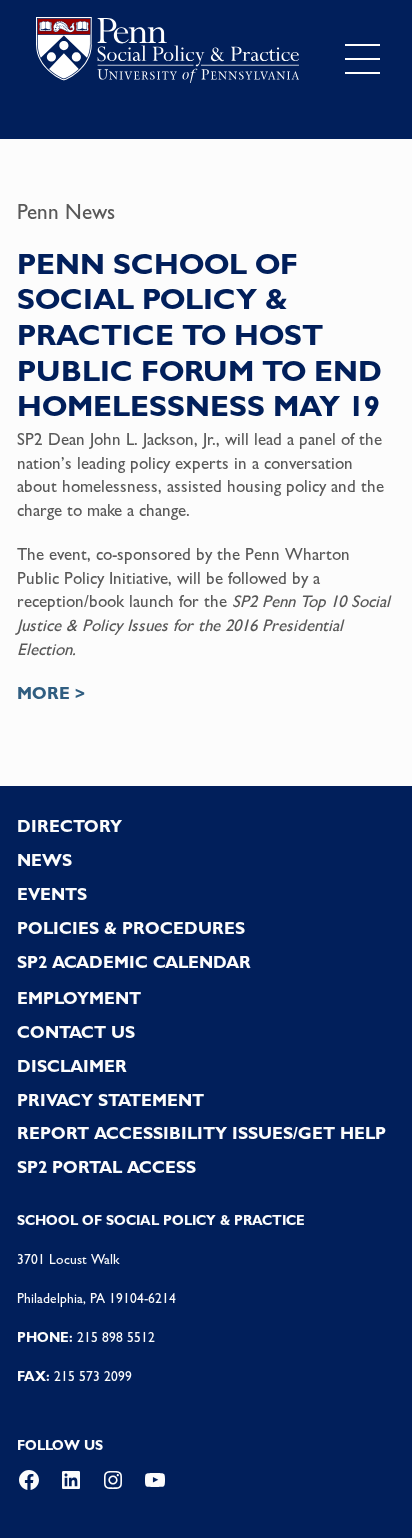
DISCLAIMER (72, 1066)
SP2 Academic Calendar (134, 962)
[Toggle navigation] (362, 58)
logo (167, 54)
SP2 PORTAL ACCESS (106, 1167)
